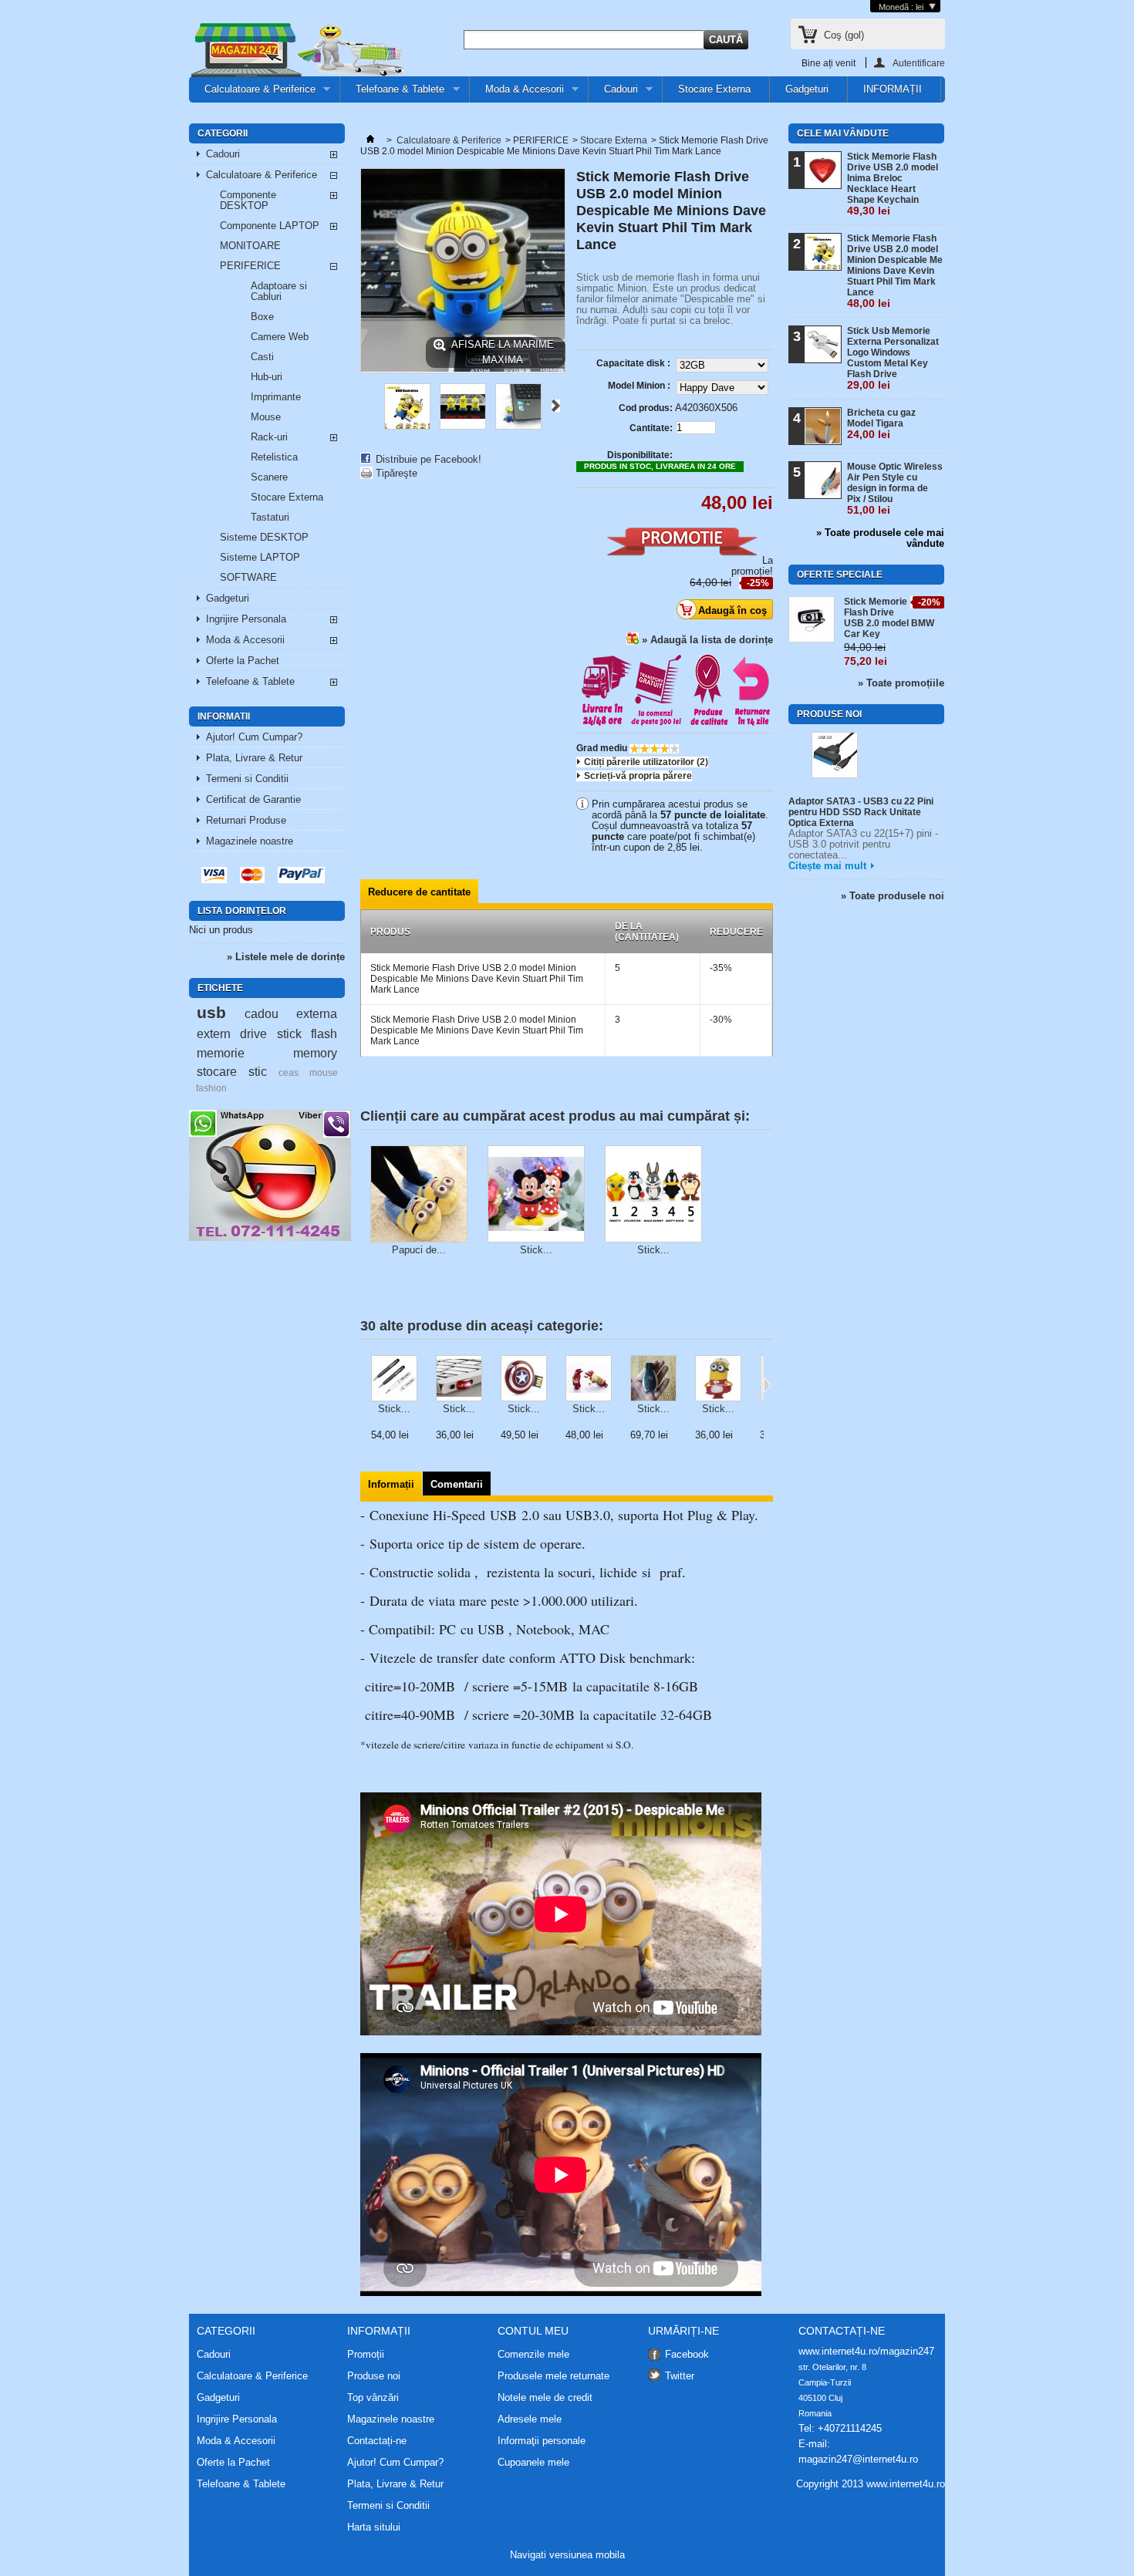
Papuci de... (419, 1250)
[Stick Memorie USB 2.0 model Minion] (407, 426)
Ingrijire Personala (246, 619)
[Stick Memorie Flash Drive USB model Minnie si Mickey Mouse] (536, 1195)
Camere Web (280, 337)
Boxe (262, 317)
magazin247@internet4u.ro (858, 2459)
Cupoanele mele (533, 2463)
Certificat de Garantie (253, 799)
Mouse (266, 417)
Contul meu (533, 2331)
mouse (324, 1072)
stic (258, 1071)
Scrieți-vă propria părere (638, 776)
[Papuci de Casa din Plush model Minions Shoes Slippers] (419, 1195)
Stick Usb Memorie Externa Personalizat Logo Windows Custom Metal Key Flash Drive (893, 358)
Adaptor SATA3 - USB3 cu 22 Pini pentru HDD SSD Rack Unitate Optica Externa (861, 812)
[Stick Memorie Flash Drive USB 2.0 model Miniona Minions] (718, 1379)
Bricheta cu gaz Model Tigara (881, 424)
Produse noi (829, 714)
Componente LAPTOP (270, 226)
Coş (844, 35)
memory (315, 1053)
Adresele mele (530, 2419)
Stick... (536, 1250)
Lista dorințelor (242, 911)
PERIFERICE (250, 266)
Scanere (269, 477)
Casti (262, 357)
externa (317, 1013)
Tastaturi (270, 517)
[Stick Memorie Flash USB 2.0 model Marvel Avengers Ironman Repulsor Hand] (589, 1379)
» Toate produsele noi (893, 896)
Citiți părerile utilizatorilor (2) (646, 762)
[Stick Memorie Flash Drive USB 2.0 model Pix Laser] (394, 1379)
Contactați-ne (377, 2441)
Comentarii (457, 1484)
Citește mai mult (827, 866)
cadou (262, 1013)
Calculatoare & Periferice (252, 93)
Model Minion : (640, 386)
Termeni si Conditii (247, 779)
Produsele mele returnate (553, 2376)
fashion (211, 1088)
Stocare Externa (714, 89)
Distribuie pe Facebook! (429, 459)
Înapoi (367, 406)
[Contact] (270, 1237)
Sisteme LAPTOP (260, 557)
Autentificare (919, 63)
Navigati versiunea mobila (567, 2555)
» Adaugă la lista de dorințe (707, 640)
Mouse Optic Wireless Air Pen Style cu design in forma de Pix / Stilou (895, 489)
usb (211, 1012)
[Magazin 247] (297, 51)
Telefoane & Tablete (392, 93)
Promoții (366, 2354)
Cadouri (613, 93)
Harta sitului (374, 2527)
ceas (289, 1072)
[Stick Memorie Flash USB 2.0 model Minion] (463, 426)
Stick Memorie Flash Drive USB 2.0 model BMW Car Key (889, 618)
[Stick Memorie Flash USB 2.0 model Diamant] (459, 1379)
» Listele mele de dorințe (286, 957)
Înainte (556, 406)
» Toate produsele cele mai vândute (880, 538)
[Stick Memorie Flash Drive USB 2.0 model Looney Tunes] (653, 1195)
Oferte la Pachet (243, 661)
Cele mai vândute (843, 133)
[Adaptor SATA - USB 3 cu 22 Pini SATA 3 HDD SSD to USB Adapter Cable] (835, 756)
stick (289, 1033)
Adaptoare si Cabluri (279, 291)
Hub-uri (267, 377)
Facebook (687, 2354)
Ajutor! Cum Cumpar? (254, 737)
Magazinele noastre (250, 841)
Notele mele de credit (545, 2398)
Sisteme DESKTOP (264, 537)
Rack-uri (269, 437)
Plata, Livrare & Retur (254, 758)
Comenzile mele (533, 2355)
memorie (221, 1053)
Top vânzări (373, 2397)
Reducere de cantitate (419, 892)
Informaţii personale (542, 2441)
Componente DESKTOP (248, 200)
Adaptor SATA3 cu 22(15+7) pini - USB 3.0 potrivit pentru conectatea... (863, 844)
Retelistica (274, 457)
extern (214, 1033)
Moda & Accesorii (517, 93)
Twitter (680, 2376)
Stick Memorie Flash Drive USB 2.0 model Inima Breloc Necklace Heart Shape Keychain (893, 184)
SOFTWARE (248, 577)
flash (324, 1033)
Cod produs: (646, 408)
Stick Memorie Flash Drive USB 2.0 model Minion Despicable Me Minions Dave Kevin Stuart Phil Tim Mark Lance (895, 271)
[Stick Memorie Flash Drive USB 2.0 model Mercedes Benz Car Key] (653, 1379)
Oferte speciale (840, 575)
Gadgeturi (807, 89)
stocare (217, 1071)
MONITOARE (250, 246)
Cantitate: (651, 428)
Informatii (224, 716)
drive (253, 1033)
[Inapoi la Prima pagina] (370, 140)
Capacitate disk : (634, 363)
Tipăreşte (397, 473)
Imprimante (276, 397)
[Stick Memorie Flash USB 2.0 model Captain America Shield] (524, 1379)
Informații (391, 1484)
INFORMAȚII (893, 89)
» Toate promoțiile (901, 683)
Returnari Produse (246, 820)
